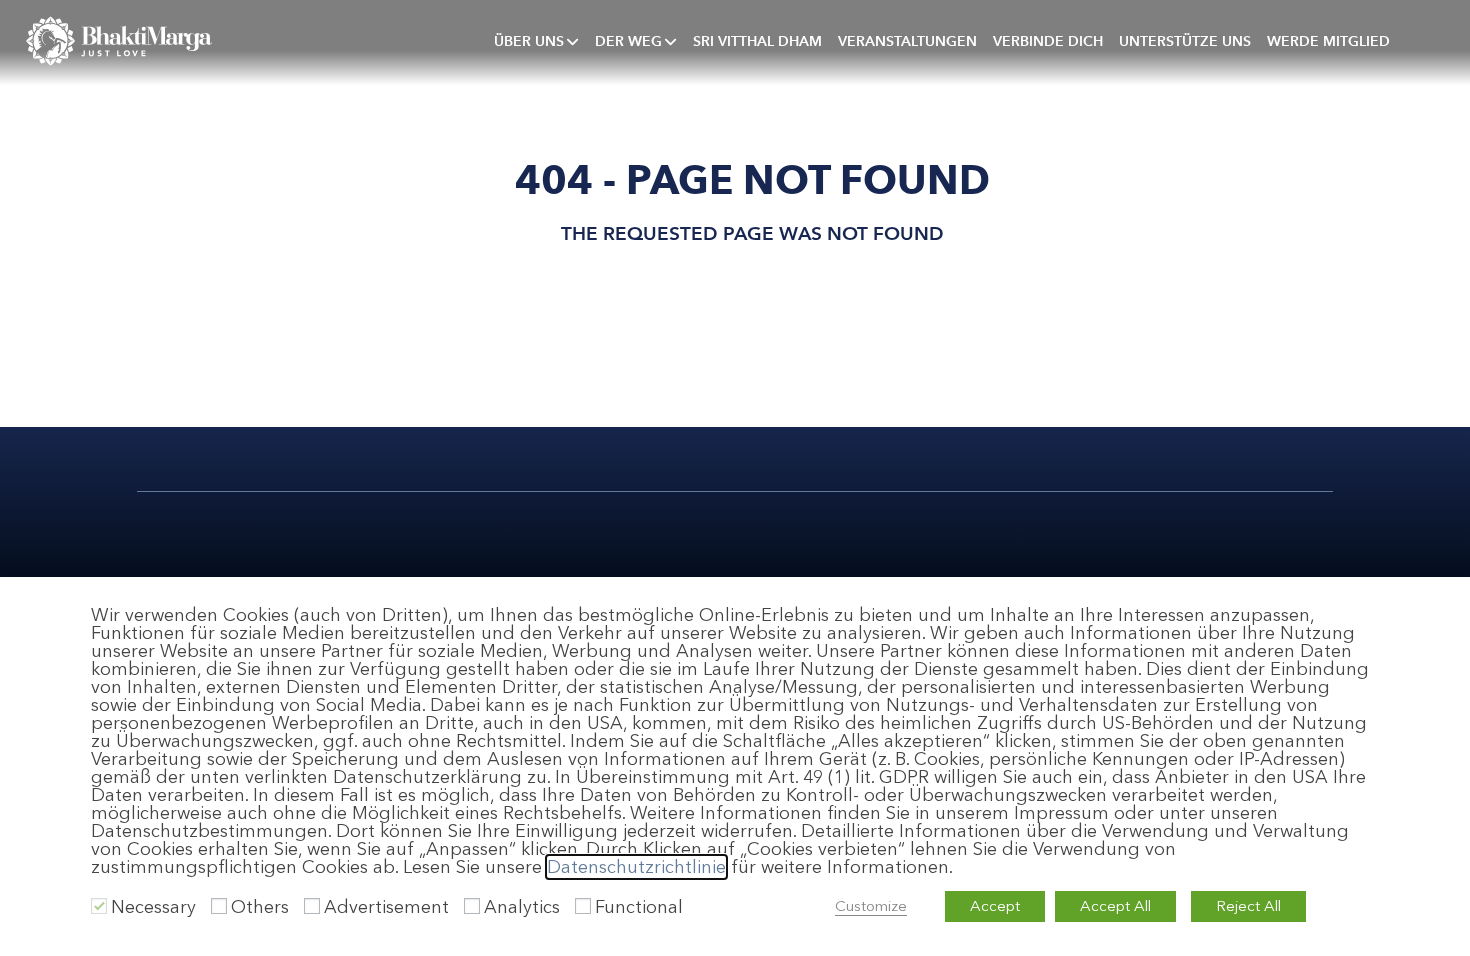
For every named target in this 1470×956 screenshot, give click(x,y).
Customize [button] (871, 906)
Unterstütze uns (1185, 41)
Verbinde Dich (1048, 41)
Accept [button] (995, 906)
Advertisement (386, 907)
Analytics (522, 907)
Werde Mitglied (1328, 41)
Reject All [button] (1248, 906)
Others (260, 907)
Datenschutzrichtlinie (636, 867)
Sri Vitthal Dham (757, 41)
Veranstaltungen (907, 41)
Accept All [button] (1115, 906)
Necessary (153, 907)
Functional (639, 907)
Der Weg (628, 41)
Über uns (529, 41)
